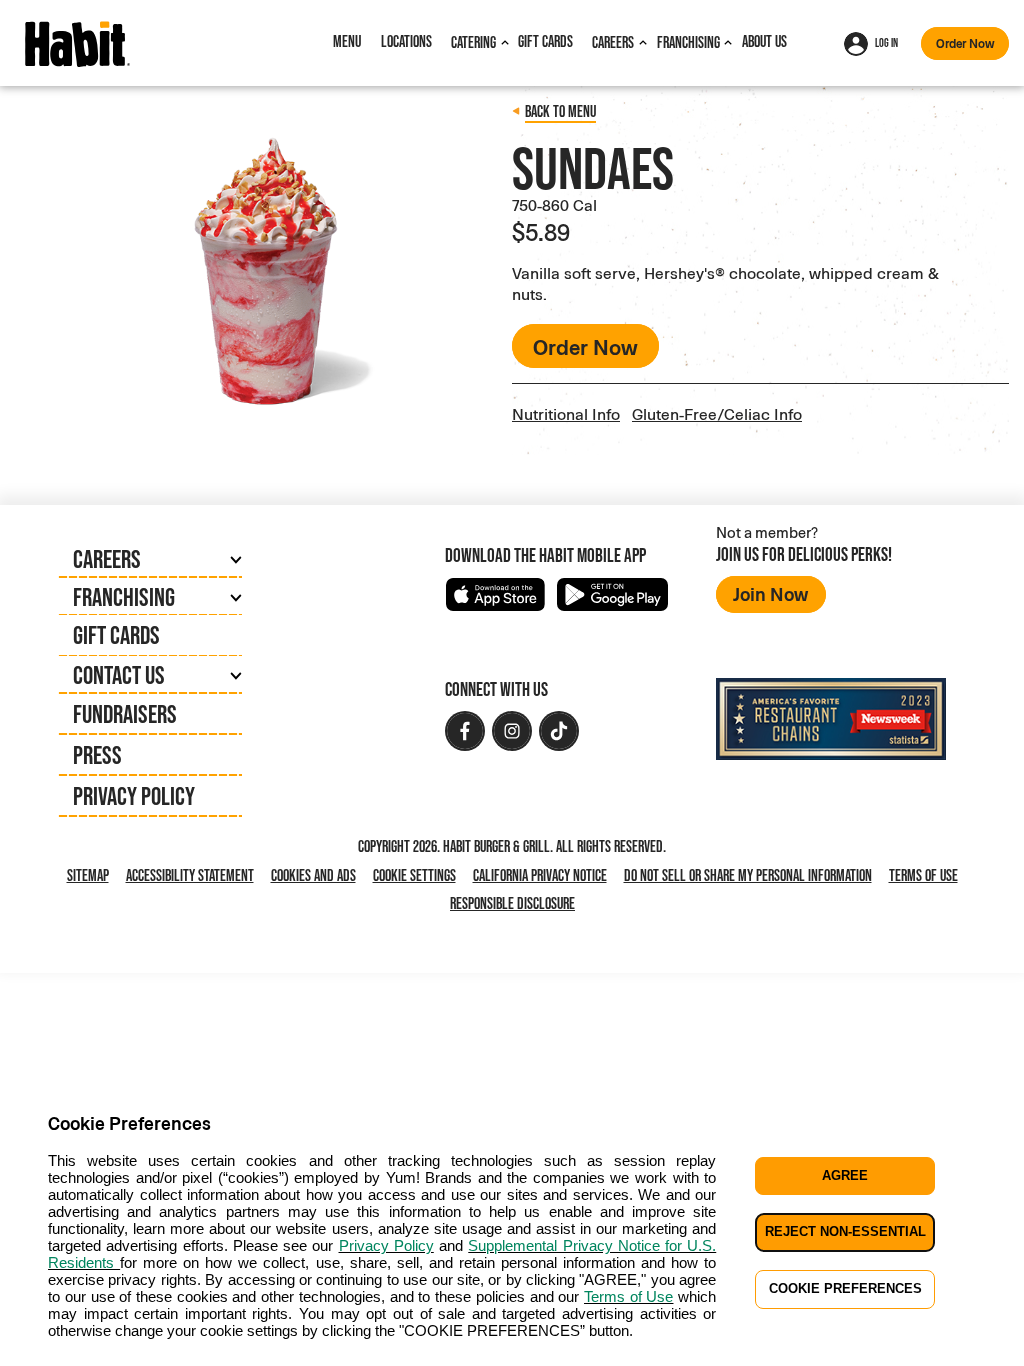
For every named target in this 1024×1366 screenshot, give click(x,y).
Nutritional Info (566, 413)
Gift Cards (545, 41)
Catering (473, 42)
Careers (613, 42)
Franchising (688, 42)
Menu (347, 41)
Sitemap (88, 875)
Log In (886, 43)
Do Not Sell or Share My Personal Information (752, 876)
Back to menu (560, 111)
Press (97, 755)
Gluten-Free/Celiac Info (717, 413)
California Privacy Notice (544, 876)
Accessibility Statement (190, 875)
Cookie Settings (414, 875)
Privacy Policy (134, 796)
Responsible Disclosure (512, 903)
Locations (406, 41)
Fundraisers (125, 714)
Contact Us (119, 675)
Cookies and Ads (317, 876)
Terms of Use (923, 875)
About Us (764, 41)
